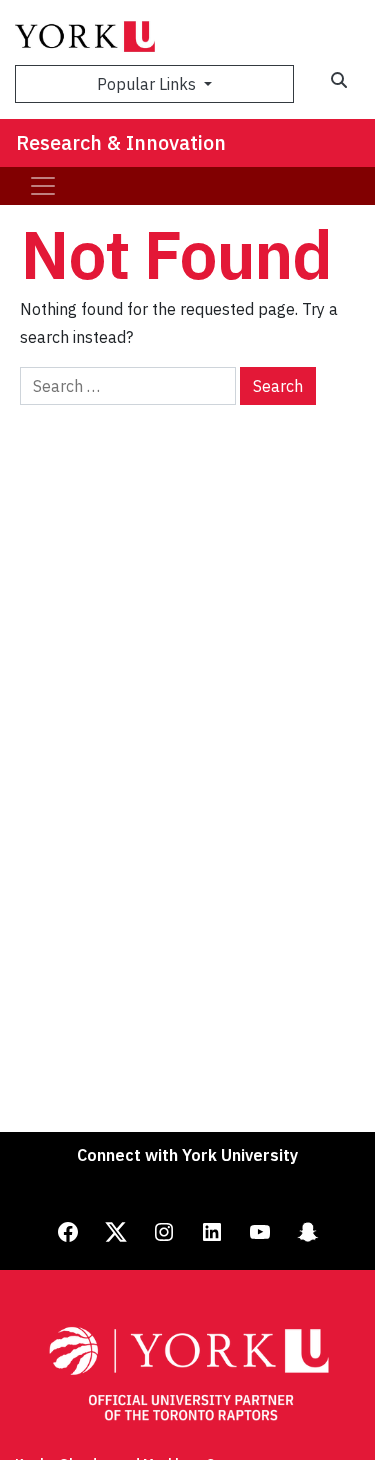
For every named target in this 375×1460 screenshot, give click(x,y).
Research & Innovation (121, 142)
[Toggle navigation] (43, 186)
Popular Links (148, 84)
